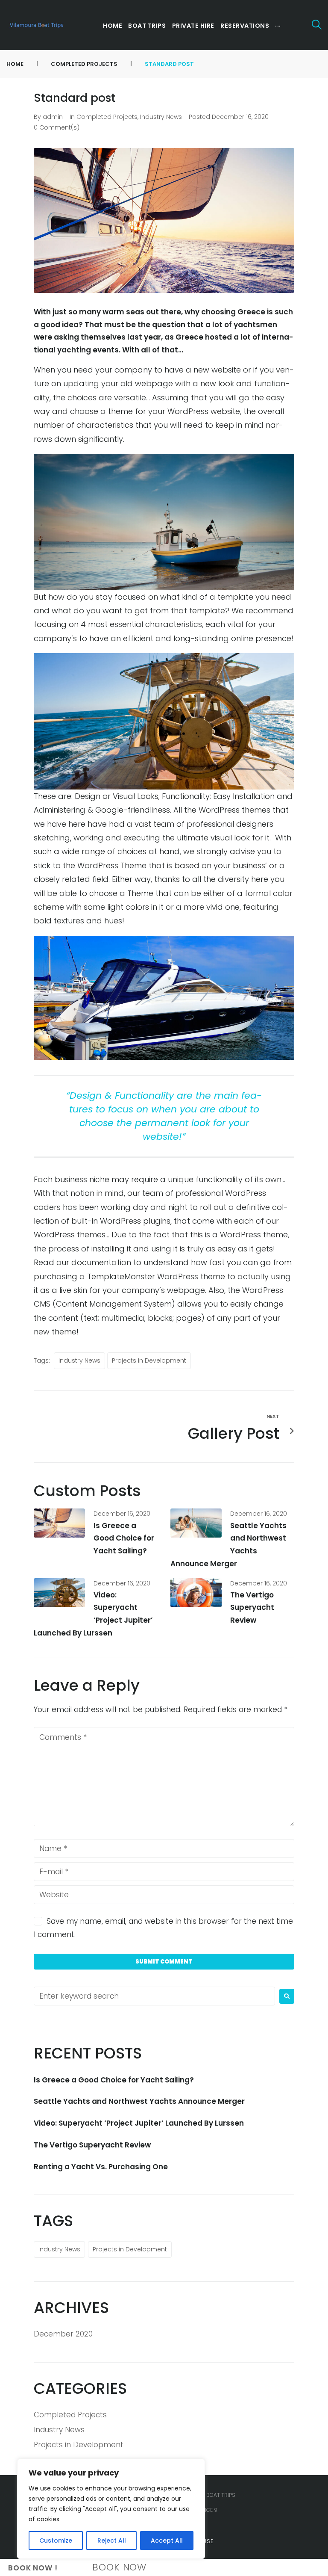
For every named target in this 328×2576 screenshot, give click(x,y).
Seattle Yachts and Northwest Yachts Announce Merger (139, 2101)
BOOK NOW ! (33, 2568)
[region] (111, 2509)
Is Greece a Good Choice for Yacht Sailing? (124, 1538)
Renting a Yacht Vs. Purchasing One (101, 2167)
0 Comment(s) (57, 127)
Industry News (161, 117)
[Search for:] (154, 1996)
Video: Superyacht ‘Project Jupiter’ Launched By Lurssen (139, 2123)
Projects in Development (149, 1360)
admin (53, 117)
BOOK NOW (119, 2567)
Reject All (112, 2541)
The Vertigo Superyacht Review (252, 1608)
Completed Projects (84, 64)
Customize (56, 2541)
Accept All (167, 2541)
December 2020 (63, 2334)
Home (15, 64)
